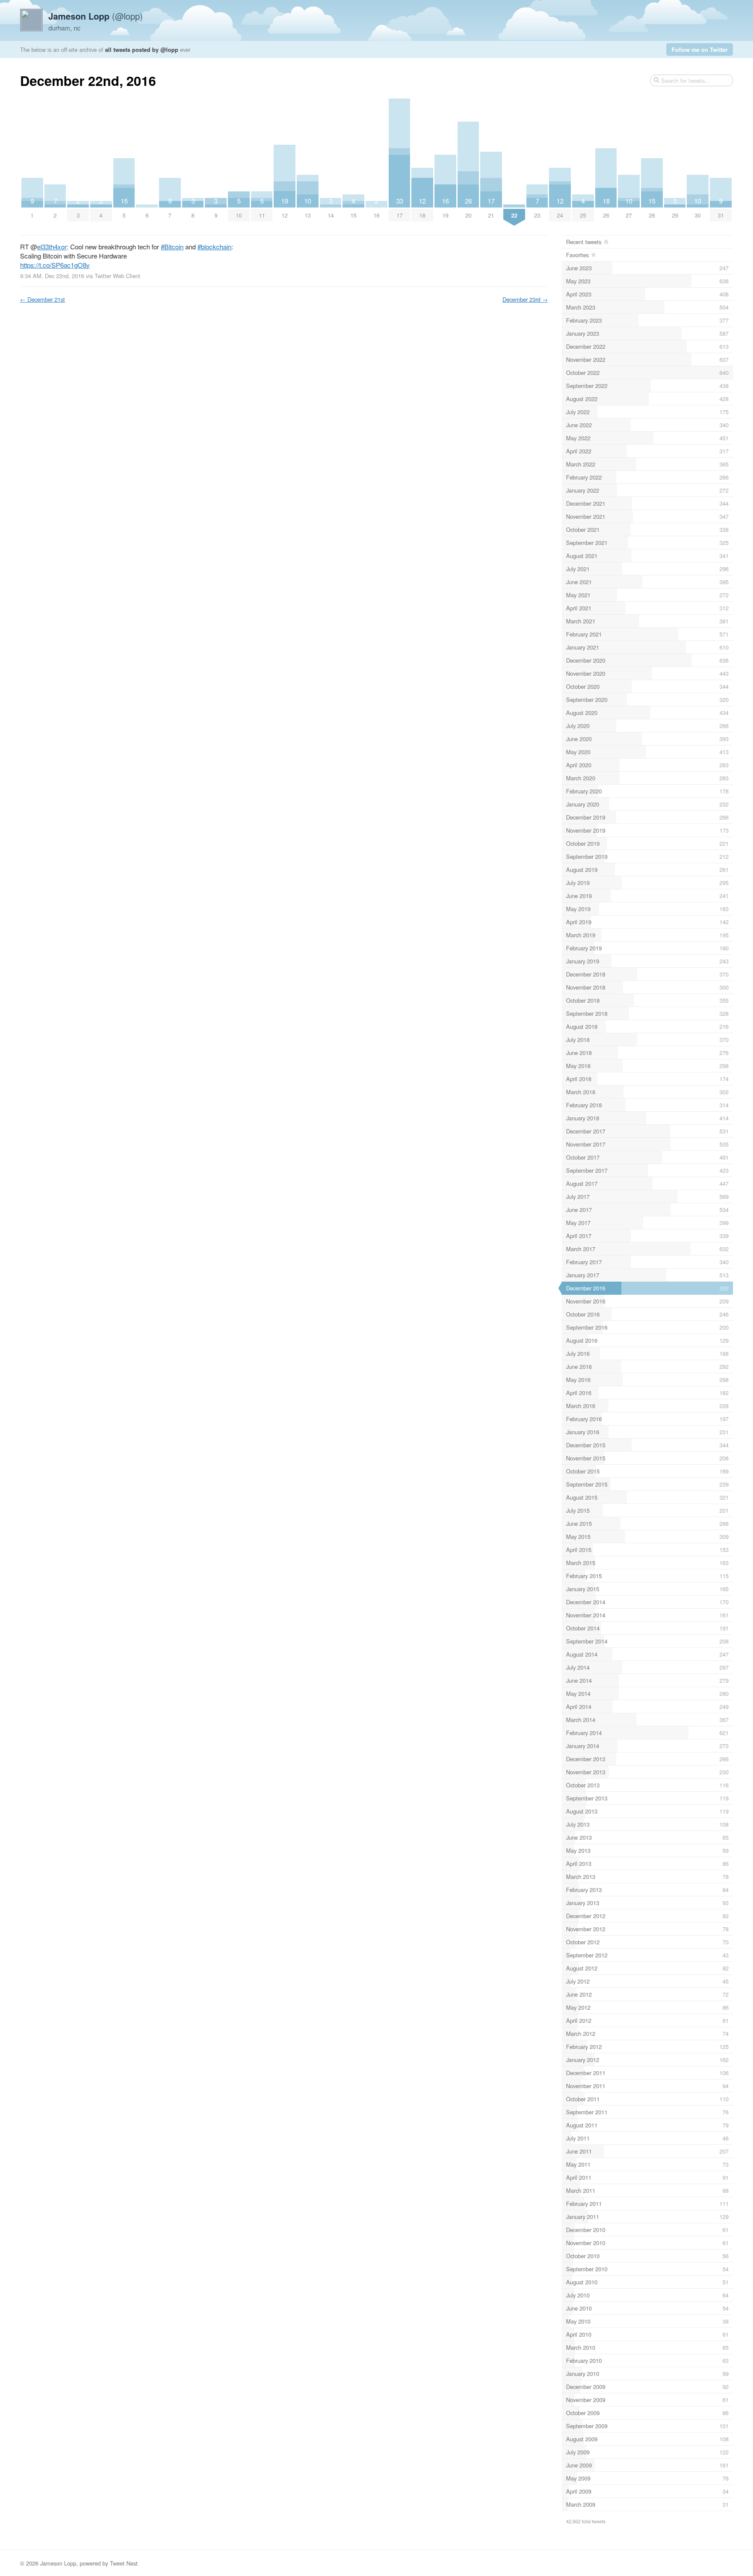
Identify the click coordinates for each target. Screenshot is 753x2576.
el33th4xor (52, 247)
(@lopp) (96, 16)
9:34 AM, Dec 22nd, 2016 (52, 276)
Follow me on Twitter (700, 49)
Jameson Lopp (58, 2563)
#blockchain (214, 247)
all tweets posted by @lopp (142, 49)
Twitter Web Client (117, 276)
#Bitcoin (172, 247)
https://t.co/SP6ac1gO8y (55, 265)
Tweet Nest (124, 2563)
